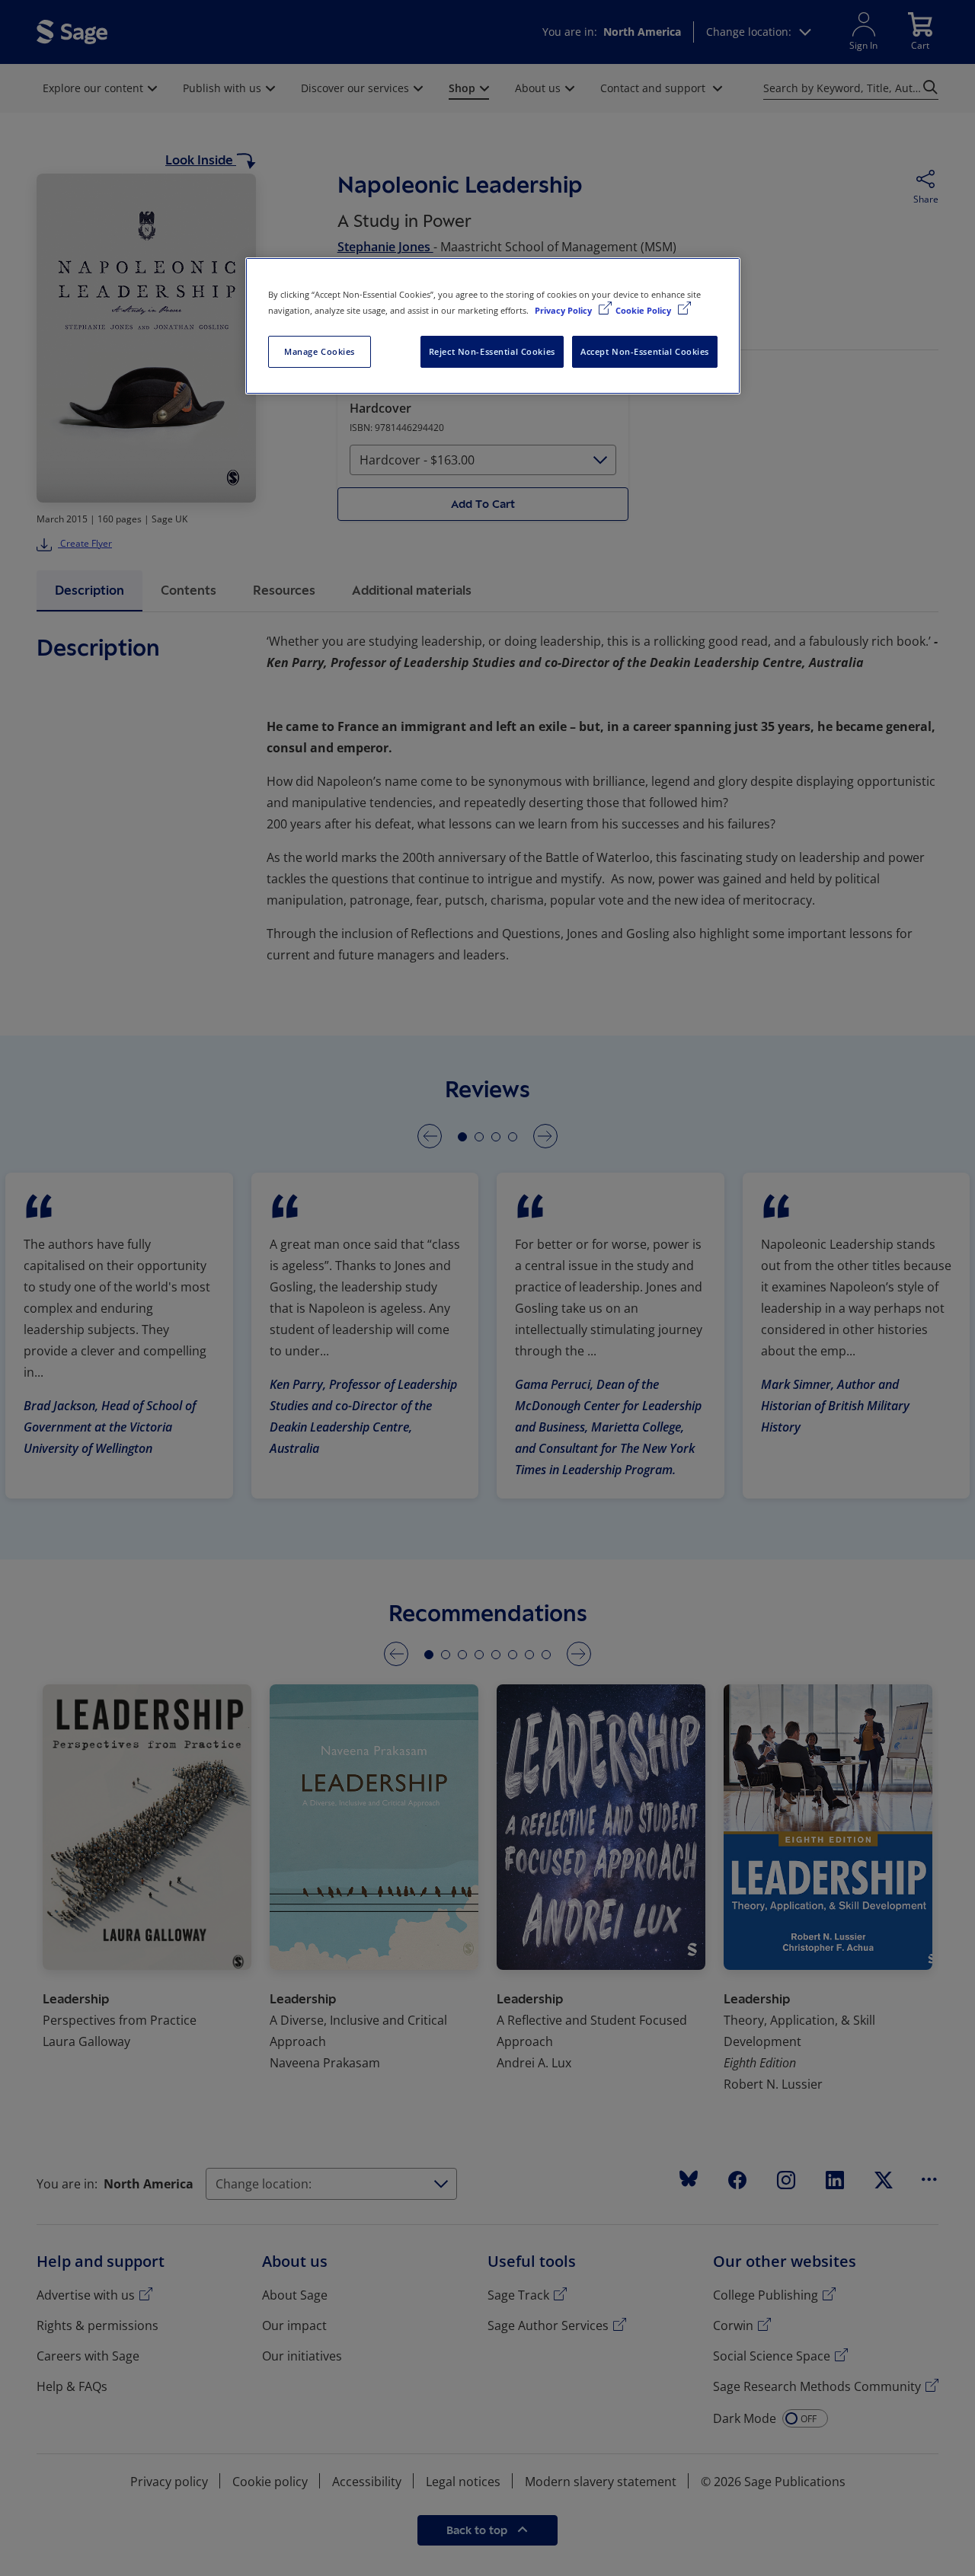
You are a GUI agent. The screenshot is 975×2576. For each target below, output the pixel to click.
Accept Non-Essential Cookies (645, 351)
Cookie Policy (644, 310)
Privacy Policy (564, 310)
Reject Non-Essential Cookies (492, 351)
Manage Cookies (320, 351)
